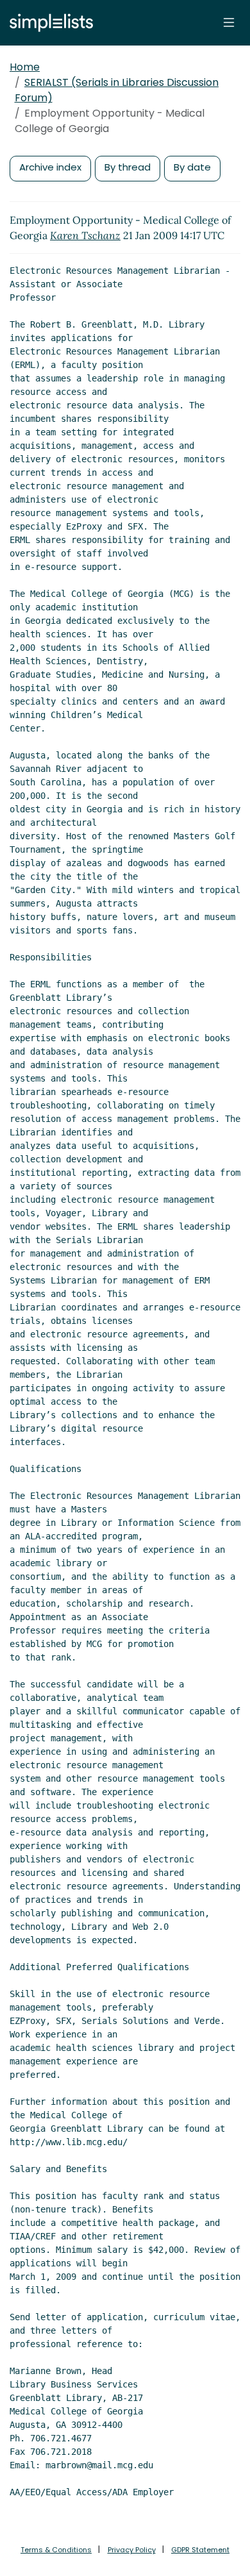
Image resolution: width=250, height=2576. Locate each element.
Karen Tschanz (85, 235)
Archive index (50, 167)
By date (192, 167)
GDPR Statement (200, 2550)
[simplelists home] (48, 23)
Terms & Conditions (56, 2550)
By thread (128, 167)
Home (25, 67)
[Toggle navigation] (229, 22)
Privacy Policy (132, 2550)
